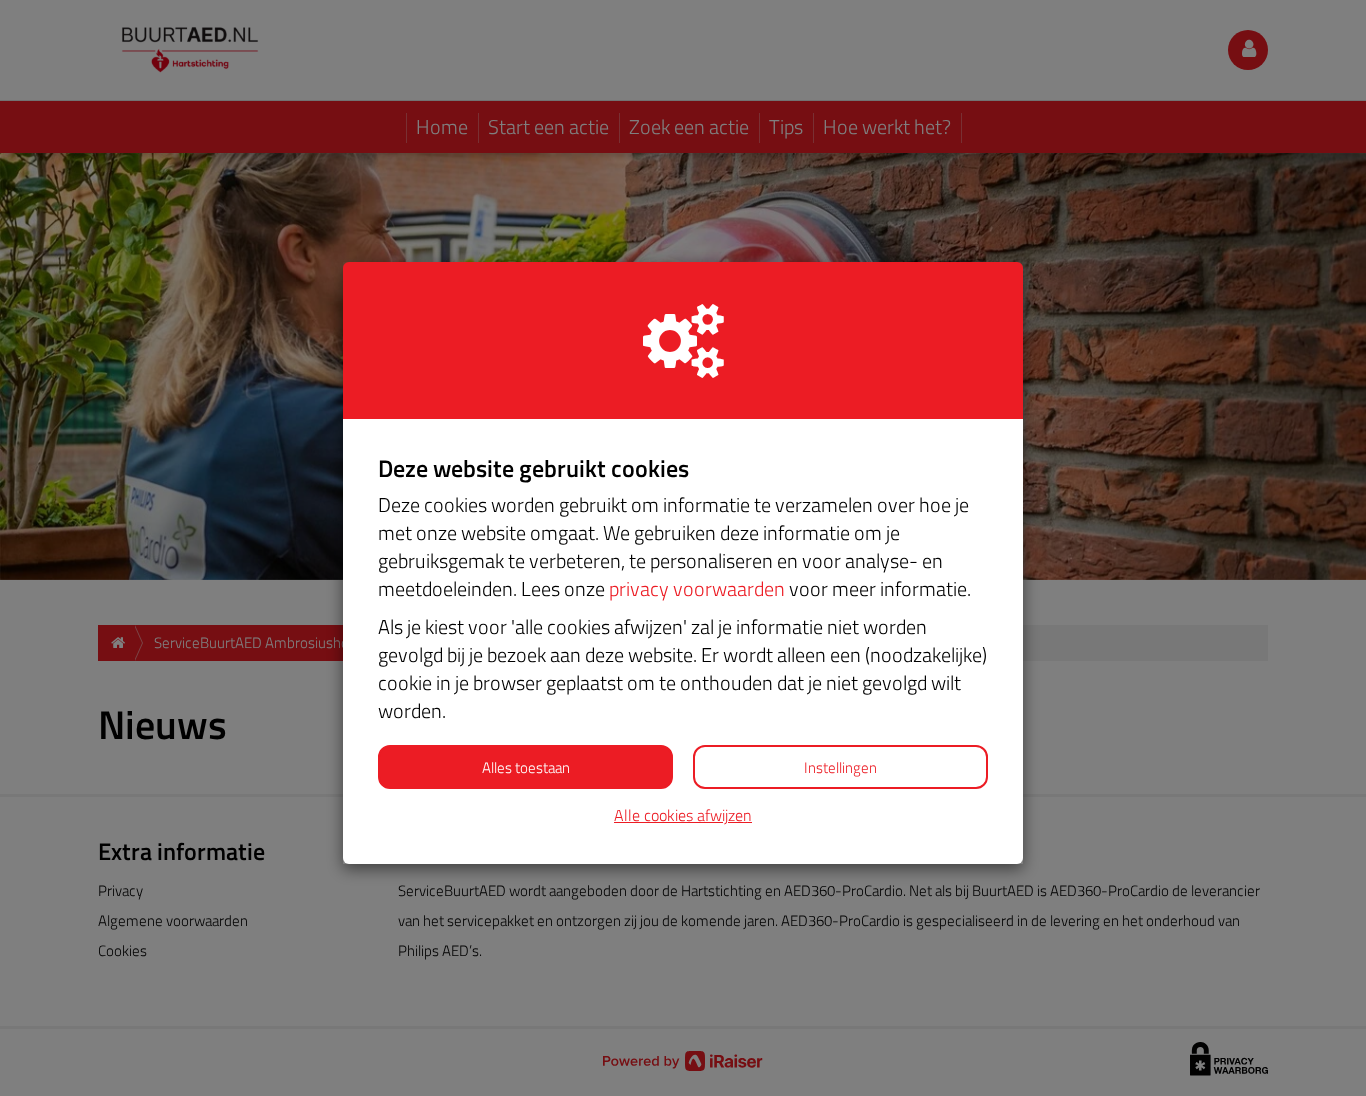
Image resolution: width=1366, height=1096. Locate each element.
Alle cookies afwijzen (683, 815)
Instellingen (840, 767)
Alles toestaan (526, 767)
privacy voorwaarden (697, 588)
